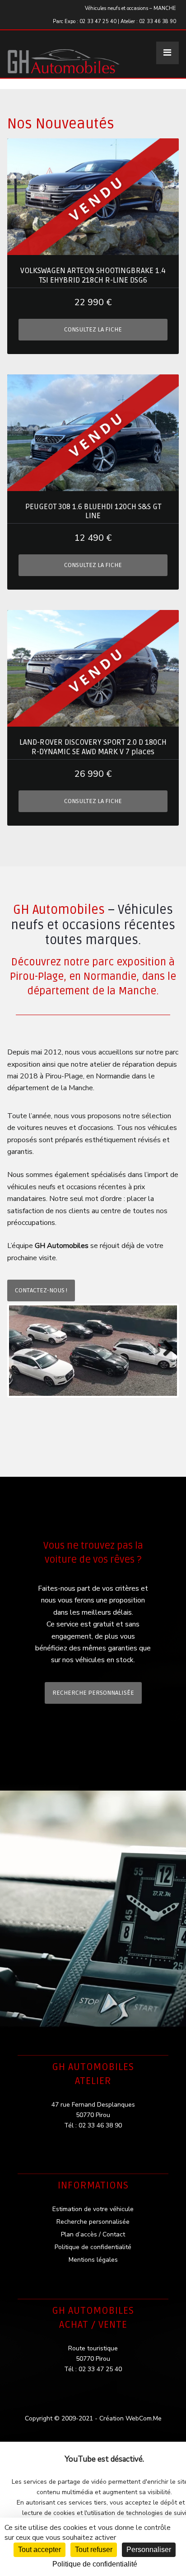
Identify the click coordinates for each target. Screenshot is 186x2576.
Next (164, 1351)
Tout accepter (40, 2550)
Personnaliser (149, 2550)
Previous (22, 1351)
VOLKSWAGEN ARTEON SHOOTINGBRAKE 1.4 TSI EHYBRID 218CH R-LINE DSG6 (93, 275)
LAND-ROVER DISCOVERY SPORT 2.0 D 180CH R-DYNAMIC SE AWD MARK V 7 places (93, 747)
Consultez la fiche (93, 329)
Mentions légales (93, 2260)
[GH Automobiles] (64, 54)
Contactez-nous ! (41, 1290)
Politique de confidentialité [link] (95, 2564)
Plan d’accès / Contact (93, 2234)
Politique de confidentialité (93, 2247)
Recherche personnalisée (93, 1693)
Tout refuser (94, 2550)
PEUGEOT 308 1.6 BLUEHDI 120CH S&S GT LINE (93, 511)
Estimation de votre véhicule (93, 2209)
